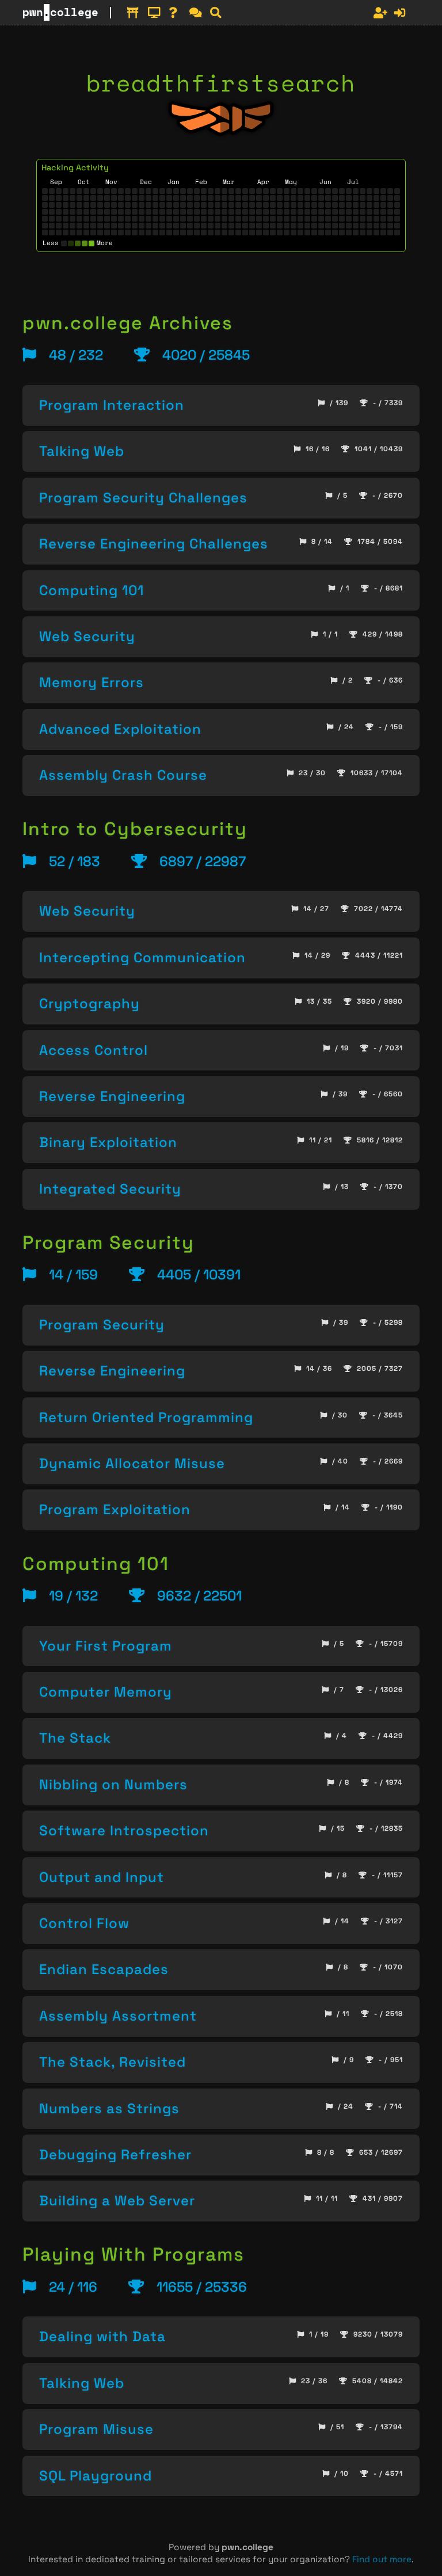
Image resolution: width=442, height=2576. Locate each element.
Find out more (382, 2559)
